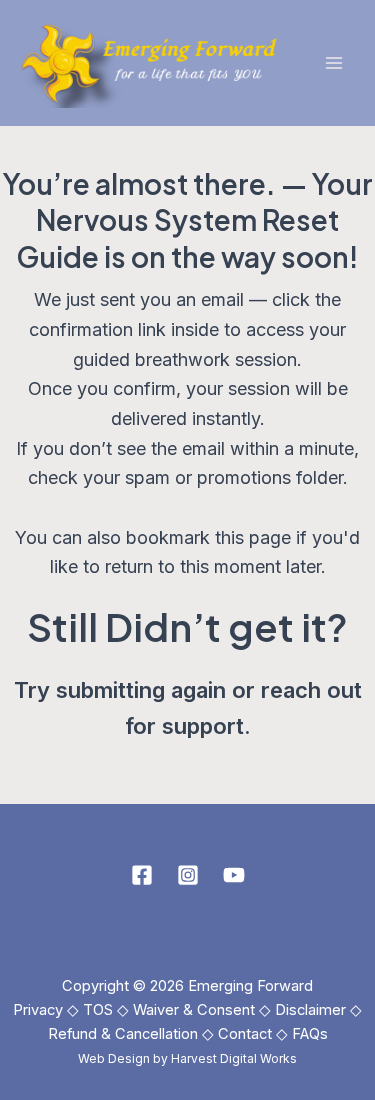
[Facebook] (142, 875)
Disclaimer (310, 1010)
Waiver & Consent (194, 1010)
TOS (98, 1010)
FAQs (310, 1034)
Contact (245, 1034)
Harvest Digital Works (234, 1058)
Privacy (38, 1010)
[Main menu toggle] (333, 63)
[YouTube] (234, 875)
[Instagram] (188, 875)
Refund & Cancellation (123, 1034)
